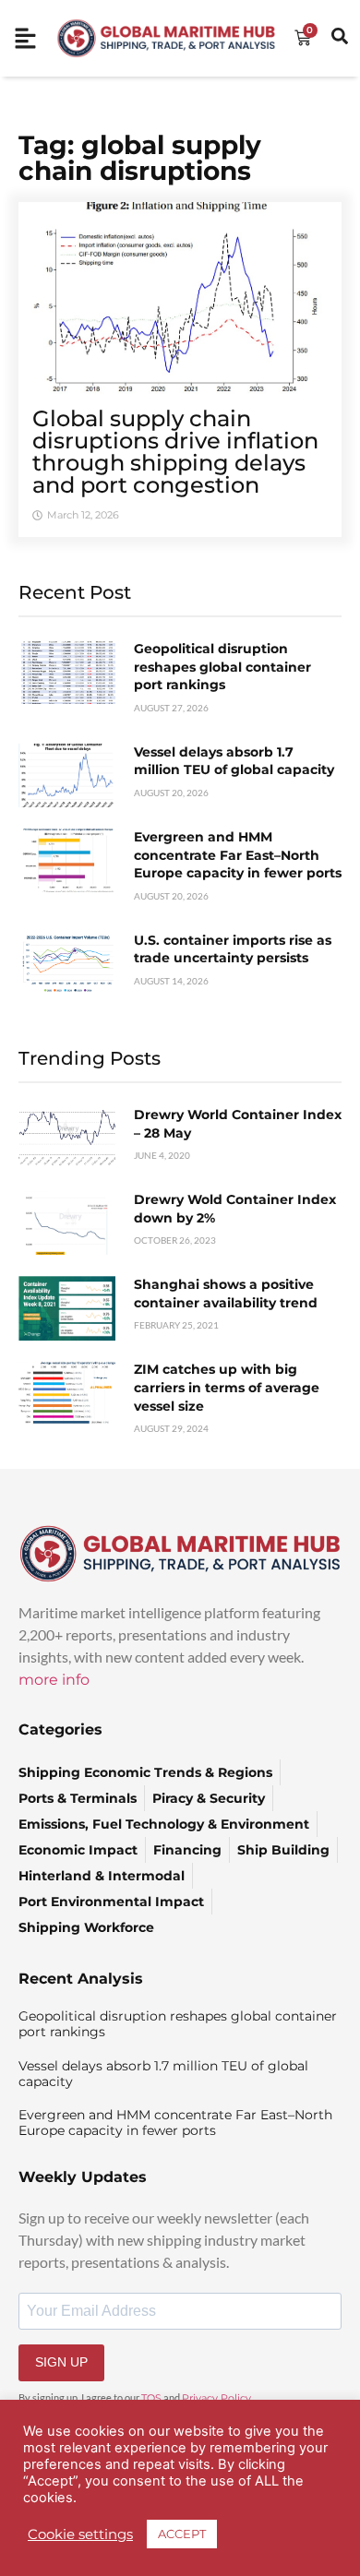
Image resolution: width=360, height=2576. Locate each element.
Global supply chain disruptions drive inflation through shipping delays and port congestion (175, 452)
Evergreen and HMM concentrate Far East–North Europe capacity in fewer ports (238, 855)
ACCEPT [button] (182, 2534)
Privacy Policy (216, 2398)
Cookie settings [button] (80, 2534)
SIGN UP (61, 2362)
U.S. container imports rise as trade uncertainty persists (233, 949)
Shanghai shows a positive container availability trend (226, 1294)
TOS (151, 2398)
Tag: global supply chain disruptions (140, 158)
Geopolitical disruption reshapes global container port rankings (222, 667)
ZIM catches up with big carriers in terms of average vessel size (227, 1387)
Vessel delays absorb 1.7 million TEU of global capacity (234, 761)
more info (54, 1680)
